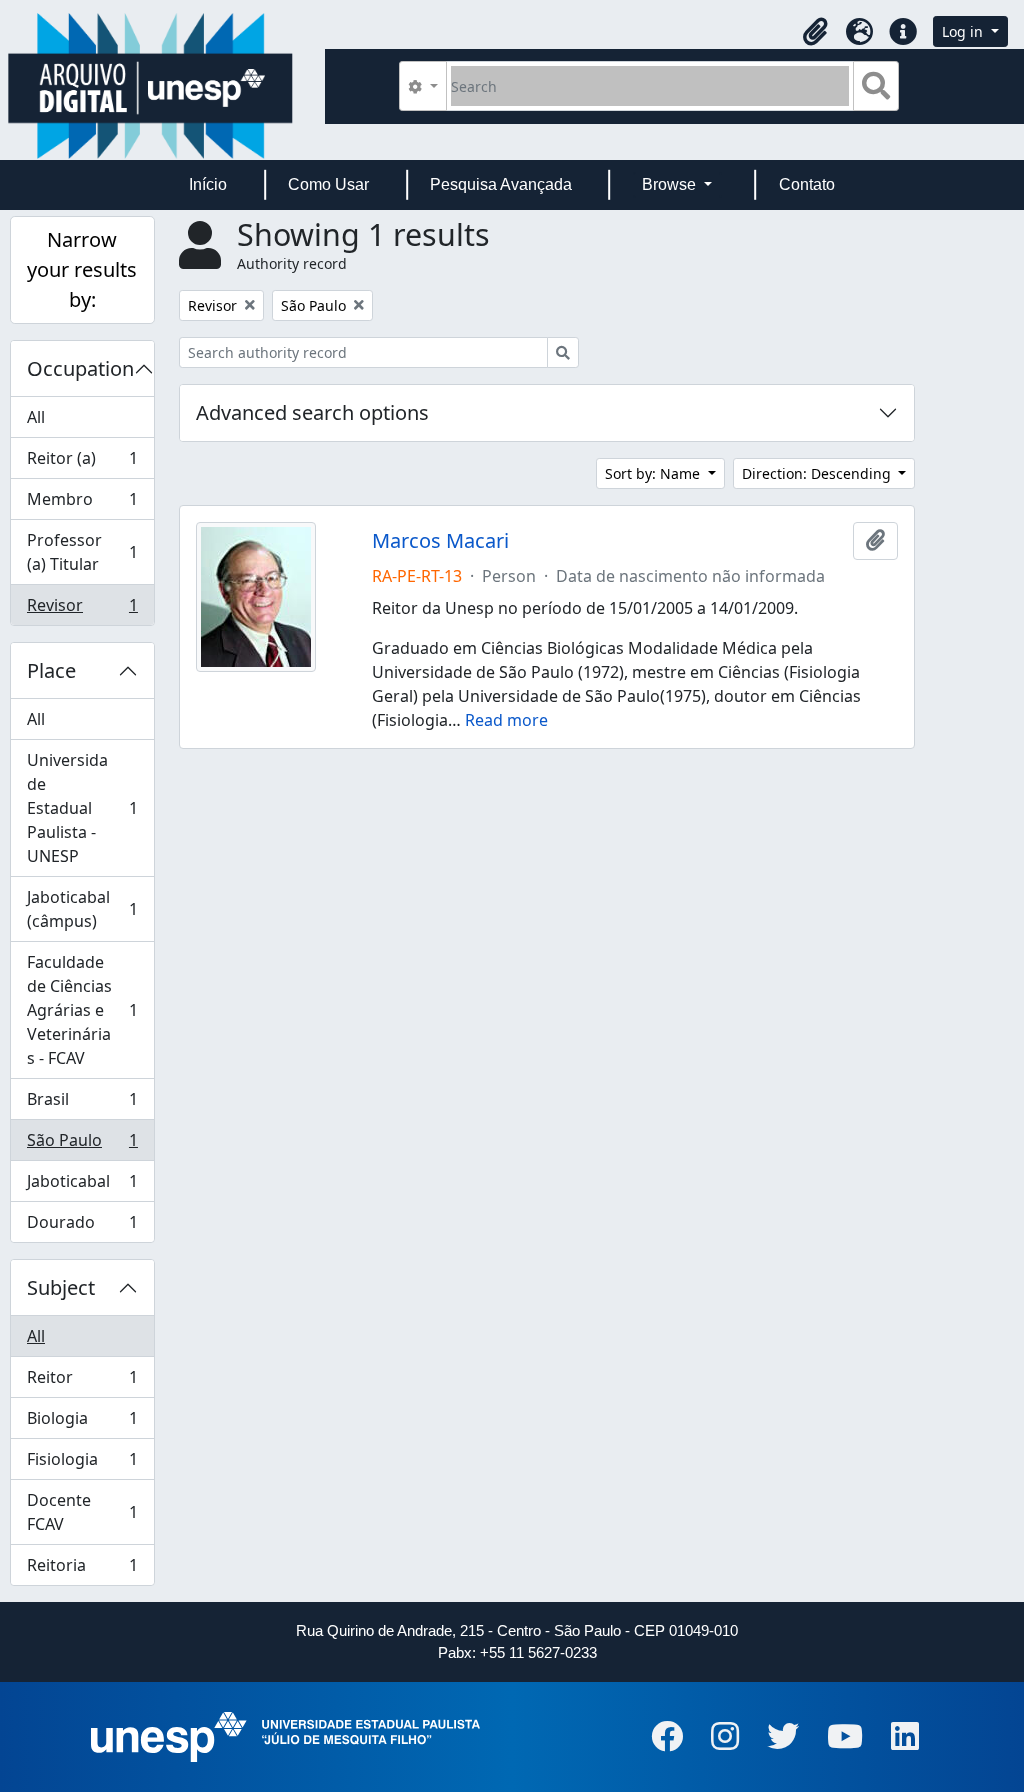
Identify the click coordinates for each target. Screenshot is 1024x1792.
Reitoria (82, 1569)
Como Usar (328, 184)
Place (51, 670)
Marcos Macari (440, 541)
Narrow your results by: (82, 269)
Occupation (80, 368)
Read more (506, 720)
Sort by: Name (654, 473)
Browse (671, 184)
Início (208, 184)
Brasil (82, 1104)
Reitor (82, 1382)
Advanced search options (312, 412)
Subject (61, 1287)
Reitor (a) (82, 463)
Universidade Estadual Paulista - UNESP (82, 808)
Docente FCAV (82, 1512)
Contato (807, 184)
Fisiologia (82, 1464)
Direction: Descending (818, 473)
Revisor (82, 609)
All (36, 417)
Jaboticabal (82, 1186)
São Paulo (82, 1145)
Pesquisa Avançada (501, 184)
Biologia (82, 1423)
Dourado (82, 1226)
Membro (82, 504)
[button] (815, 32)
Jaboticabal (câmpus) (82, 909)
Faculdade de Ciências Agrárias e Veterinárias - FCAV (82, 1010)
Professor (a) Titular (82, 552)
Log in (964, 31)
